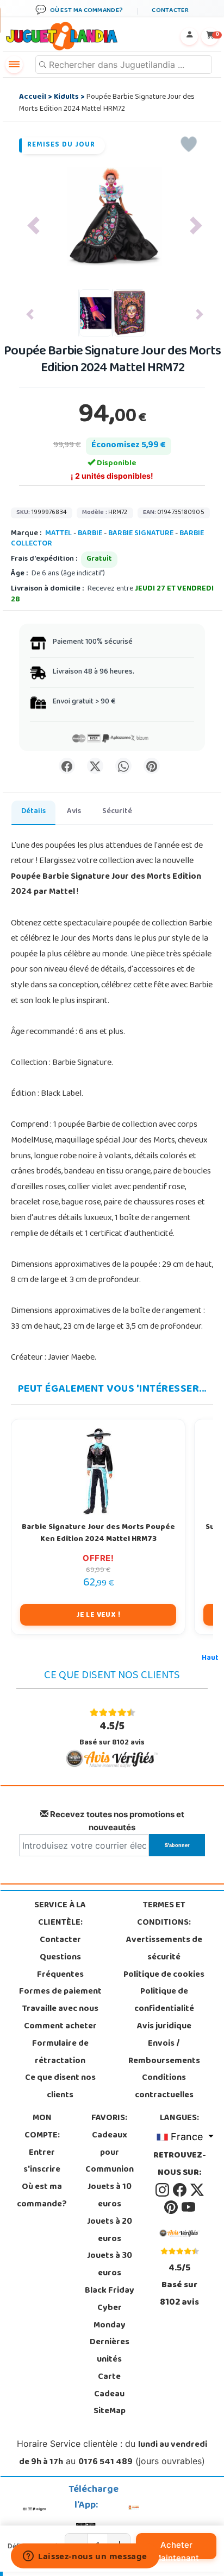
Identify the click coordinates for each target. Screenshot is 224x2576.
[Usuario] (189, 36)
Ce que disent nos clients (60, 2087)
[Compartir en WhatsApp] (123, 766)
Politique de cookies (164, 1975)
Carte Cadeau (109, 2386)
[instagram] (163, 2190)
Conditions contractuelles (164, 2087)
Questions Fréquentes (60, 1966)
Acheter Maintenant (176, 2549)
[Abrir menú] (14, 65)
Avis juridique (164, 2027)
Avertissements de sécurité (164, 1949)
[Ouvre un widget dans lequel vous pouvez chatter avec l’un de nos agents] (85, 2557)
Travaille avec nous (60, 2009)
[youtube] (188, 2207)
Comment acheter (60, 2027)
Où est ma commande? (42, 2196)
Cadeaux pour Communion (110, 2153)
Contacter (60, 1940)
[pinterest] (172, 2207)
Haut (210, 1658)
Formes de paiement (60, 1992)
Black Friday (110, 2291)
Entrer (42, 2153)
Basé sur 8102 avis (112, 1734)
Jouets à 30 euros (110, 2265)
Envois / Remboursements (164, 2053)
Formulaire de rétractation (60, 2053)
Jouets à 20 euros (110, 2231)
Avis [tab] (74, 812)
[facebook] (181, 2190)
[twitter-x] (197, 2190)
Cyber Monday (110, 2317)
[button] (33, 226)
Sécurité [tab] (117, 812)
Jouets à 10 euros (110, 2196)
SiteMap (110, 2412)
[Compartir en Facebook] (67, 766)
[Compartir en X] (95, 766)
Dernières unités (110, 2351)
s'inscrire (42, 2170)
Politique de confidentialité (164, 2001)
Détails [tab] (33, 812)
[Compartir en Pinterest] (152, 766)
